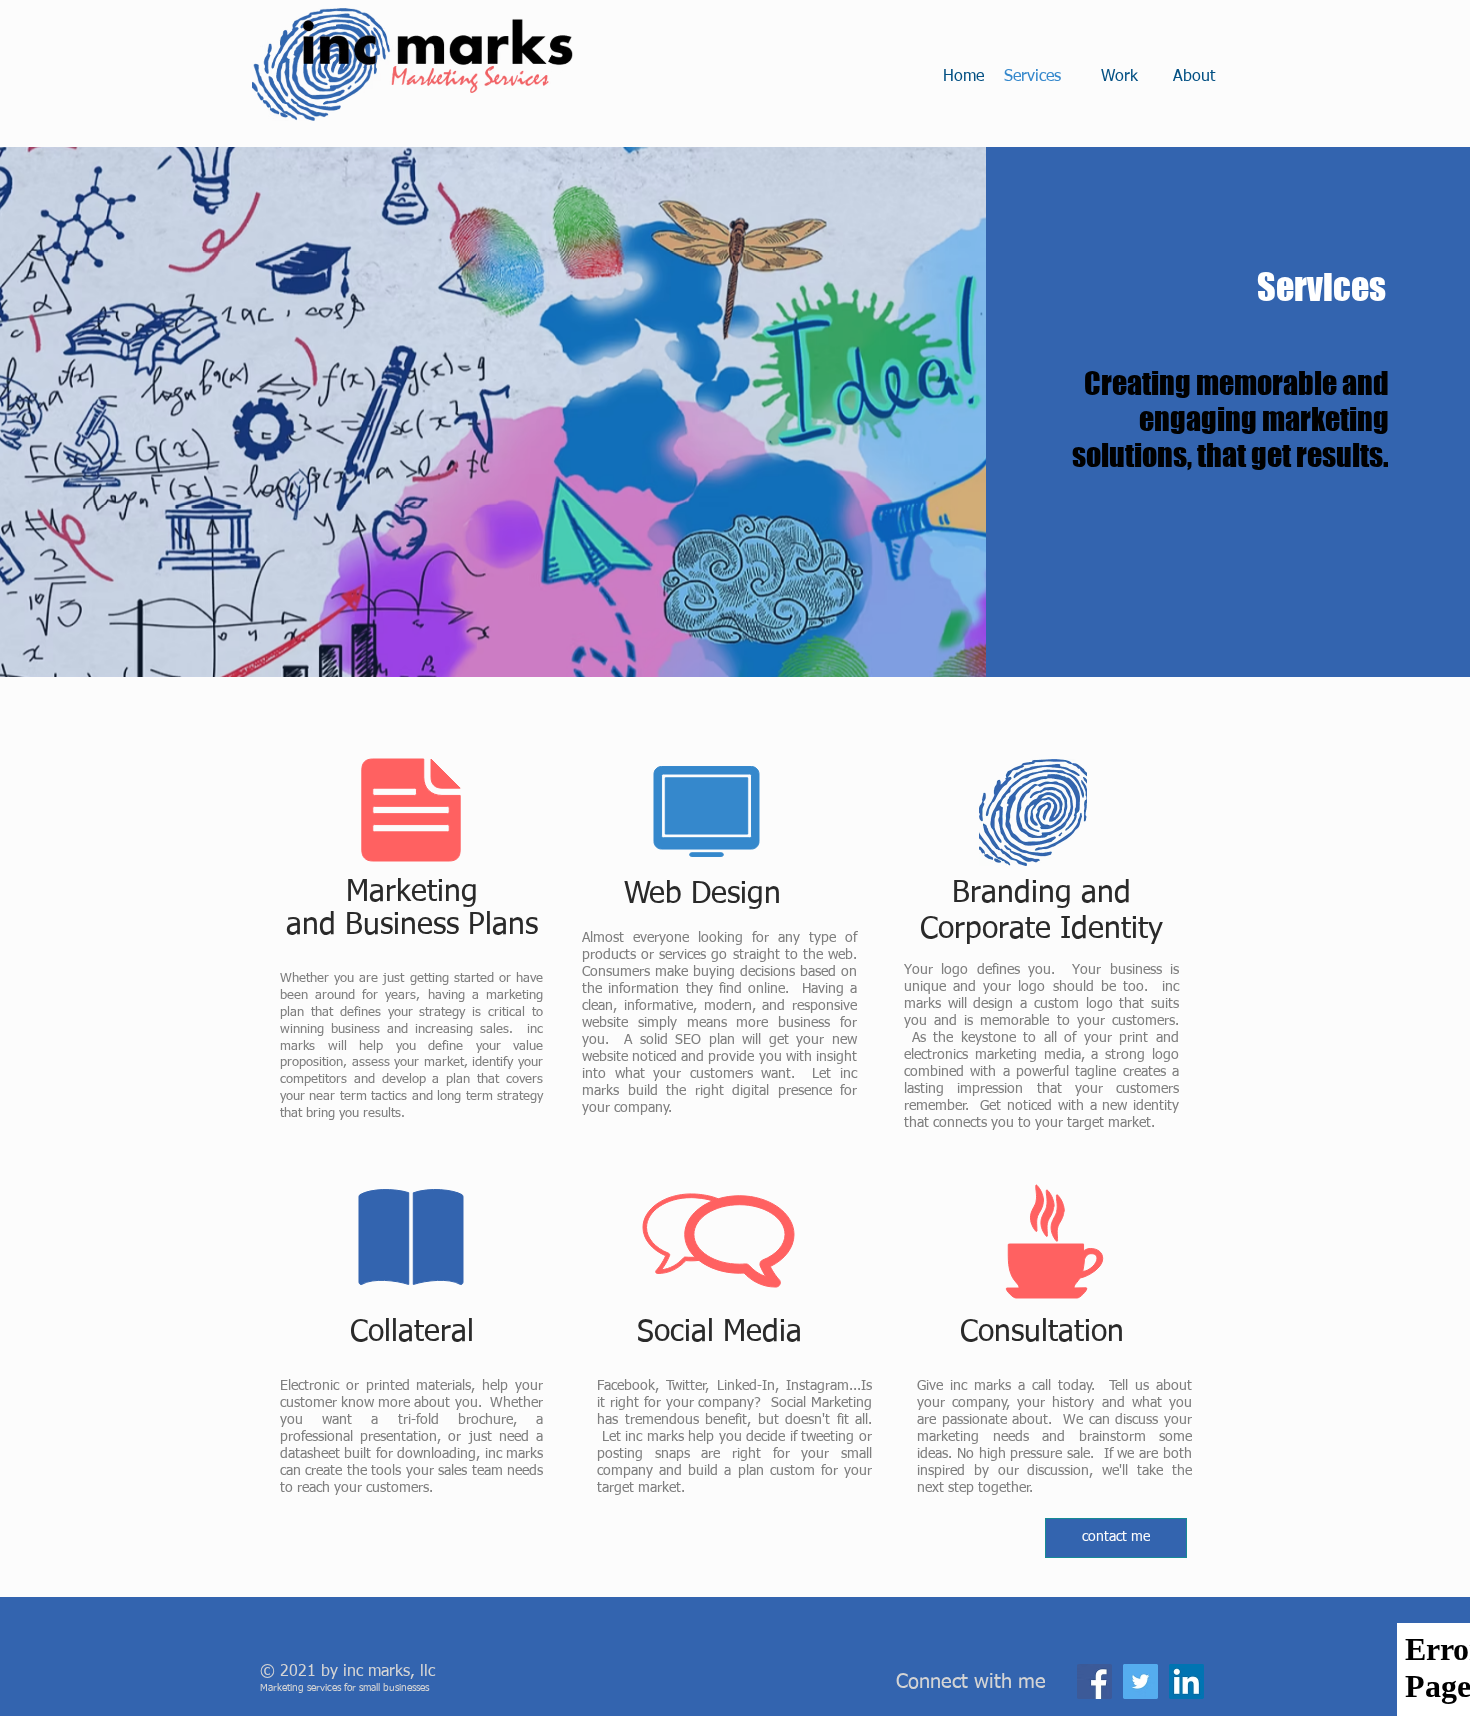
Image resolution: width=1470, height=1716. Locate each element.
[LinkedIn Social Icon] (1186, 1681)
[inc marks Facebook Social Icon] (1094, 1681)
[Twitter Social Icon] (1140, 1681)
